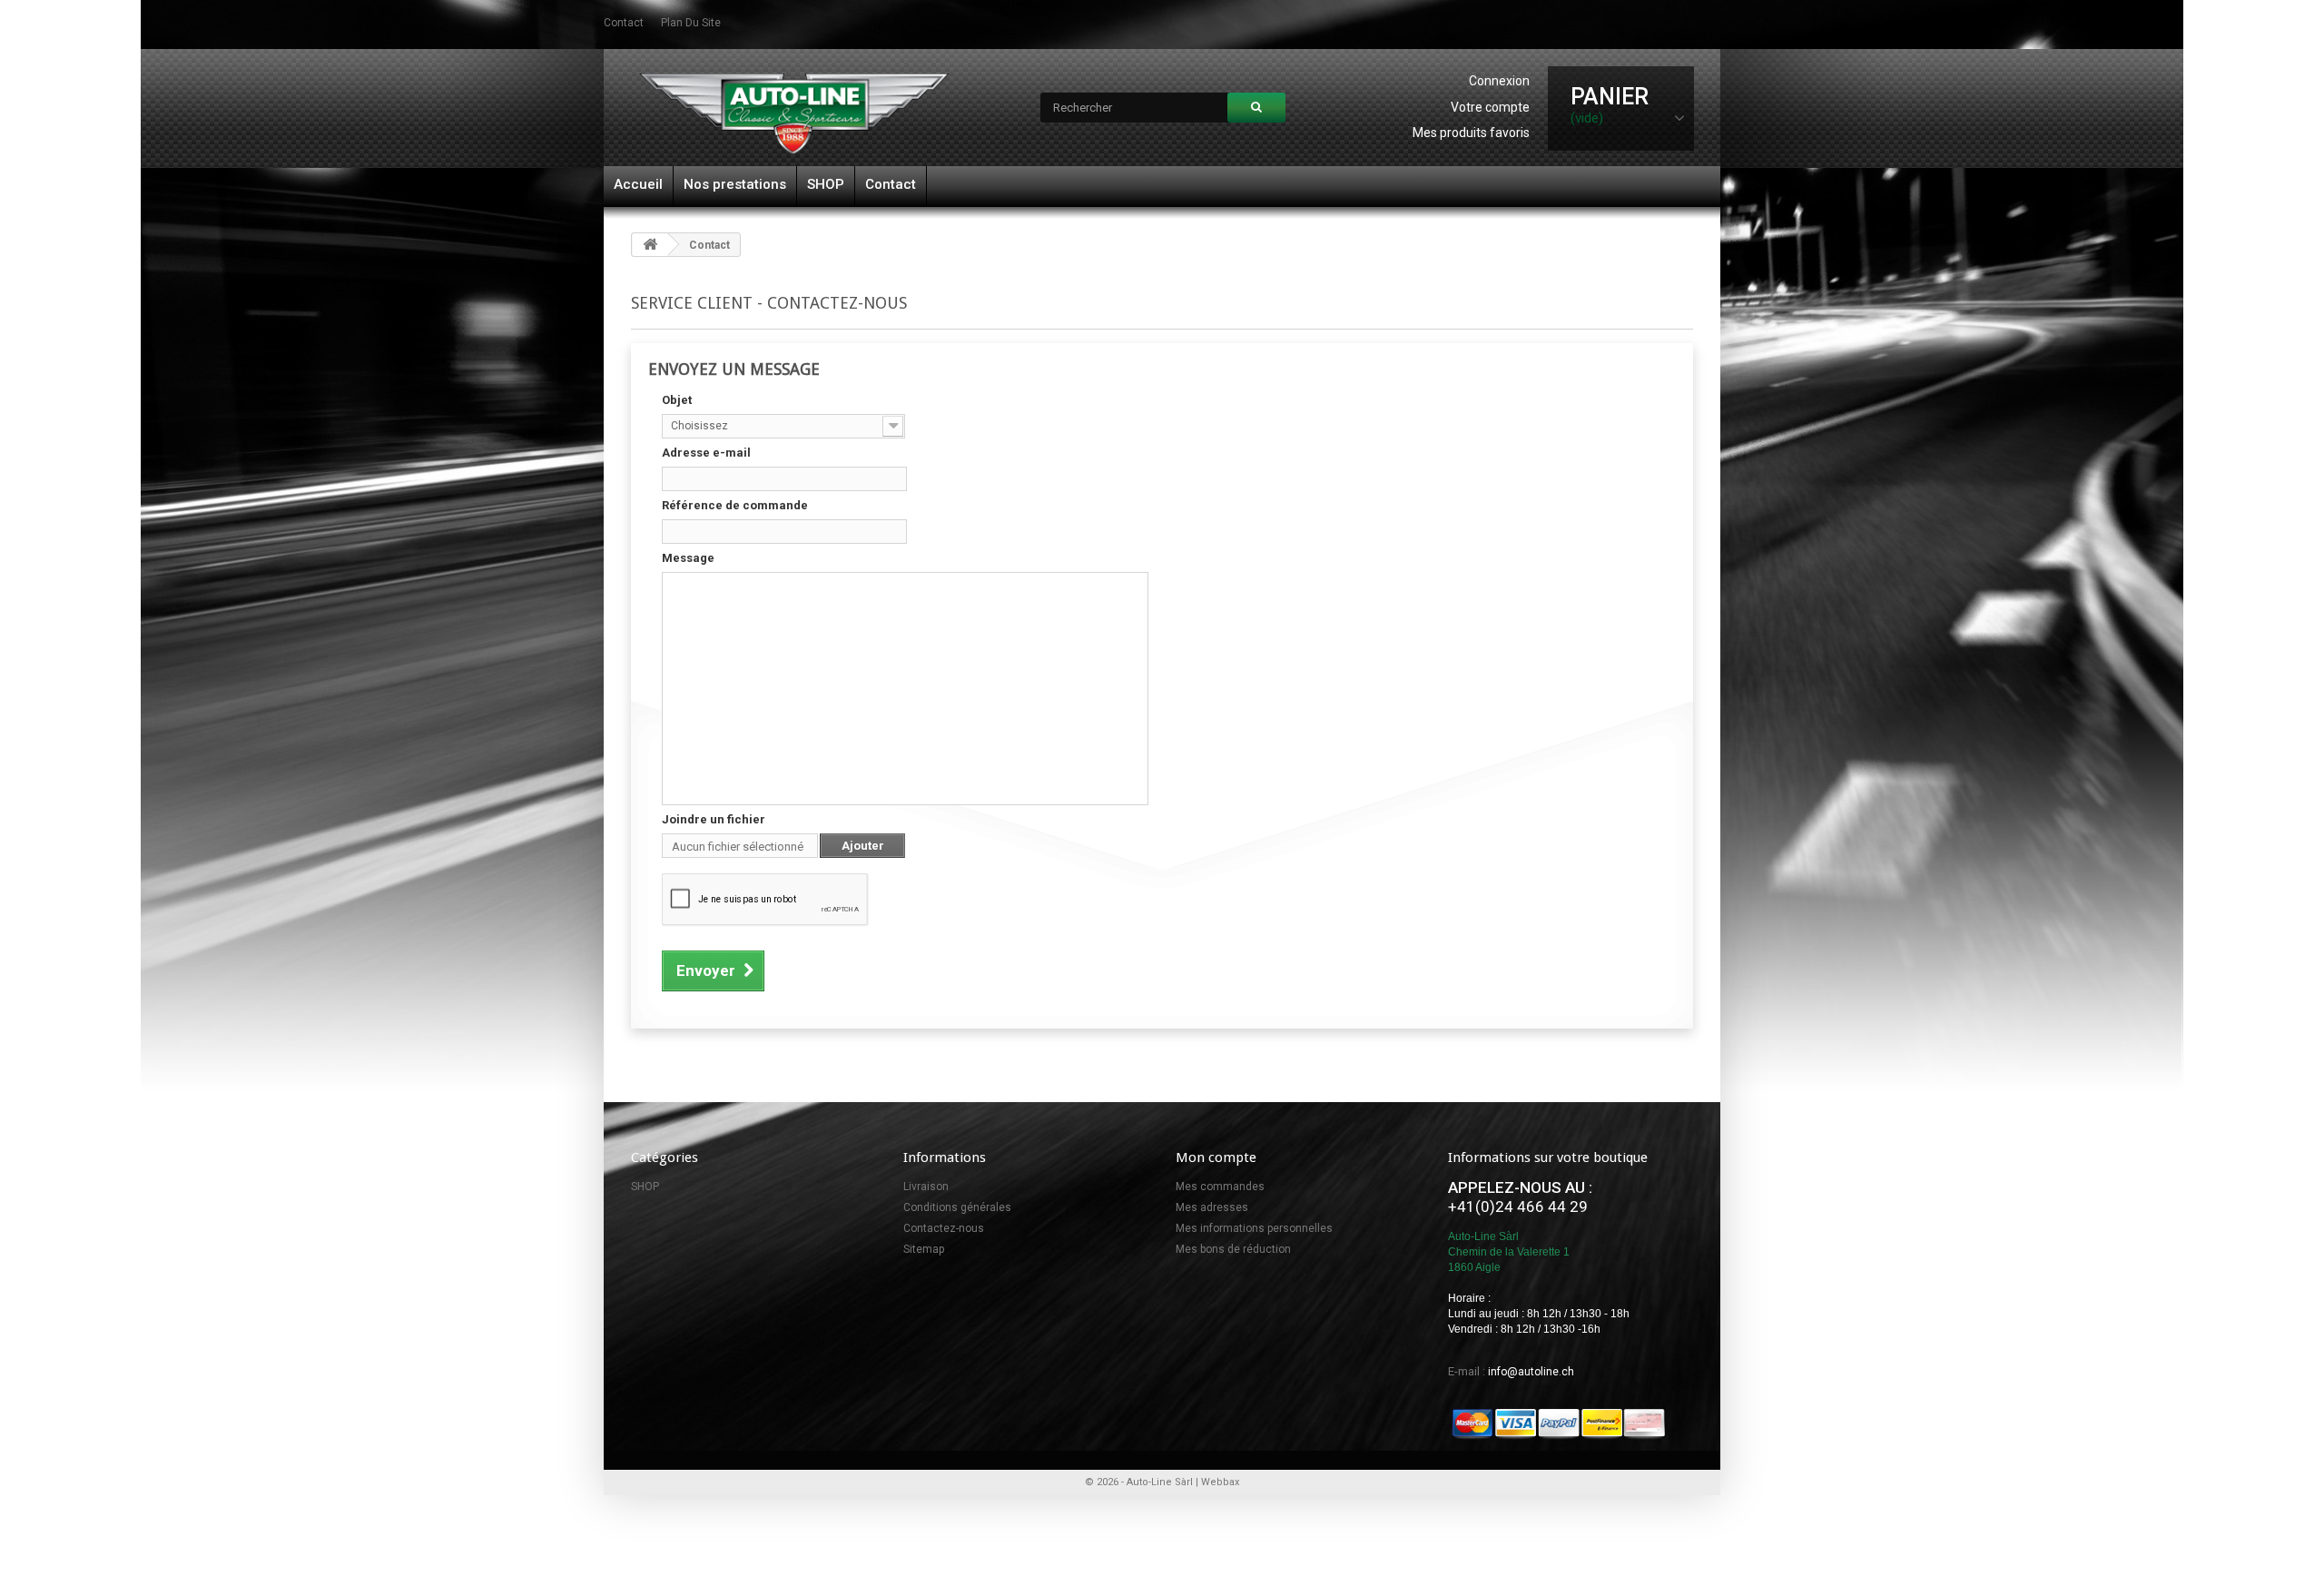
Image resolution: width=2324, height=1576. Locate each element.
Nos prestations (735, 184)
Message (688, 558)
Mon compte (1216, 1157)
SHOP (826, 184)
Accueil (638, 184)
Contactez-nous (944, 1228)
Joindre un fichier (714, 819)
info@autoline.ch (1531, 1372)
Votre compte (1490, 107)
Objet (677, 400)
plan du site (691, 23)
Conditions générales (957, 1207)
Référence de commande (735, 505)
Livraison (926, 1187)
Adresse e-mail (706, 453)
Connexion (1499, 81)
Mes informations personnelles (1254, 1228)
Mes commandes (1220, 1187)
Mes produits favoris (1471, 133)
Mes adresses (1212, 1207)
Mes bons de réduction (1233, 1249)
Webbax (1220, 1482)
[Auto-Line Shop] (794, 113)
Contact (891, 184)
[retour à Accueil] (650, 245)
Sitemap (924, 1249)
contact (624, 23)
